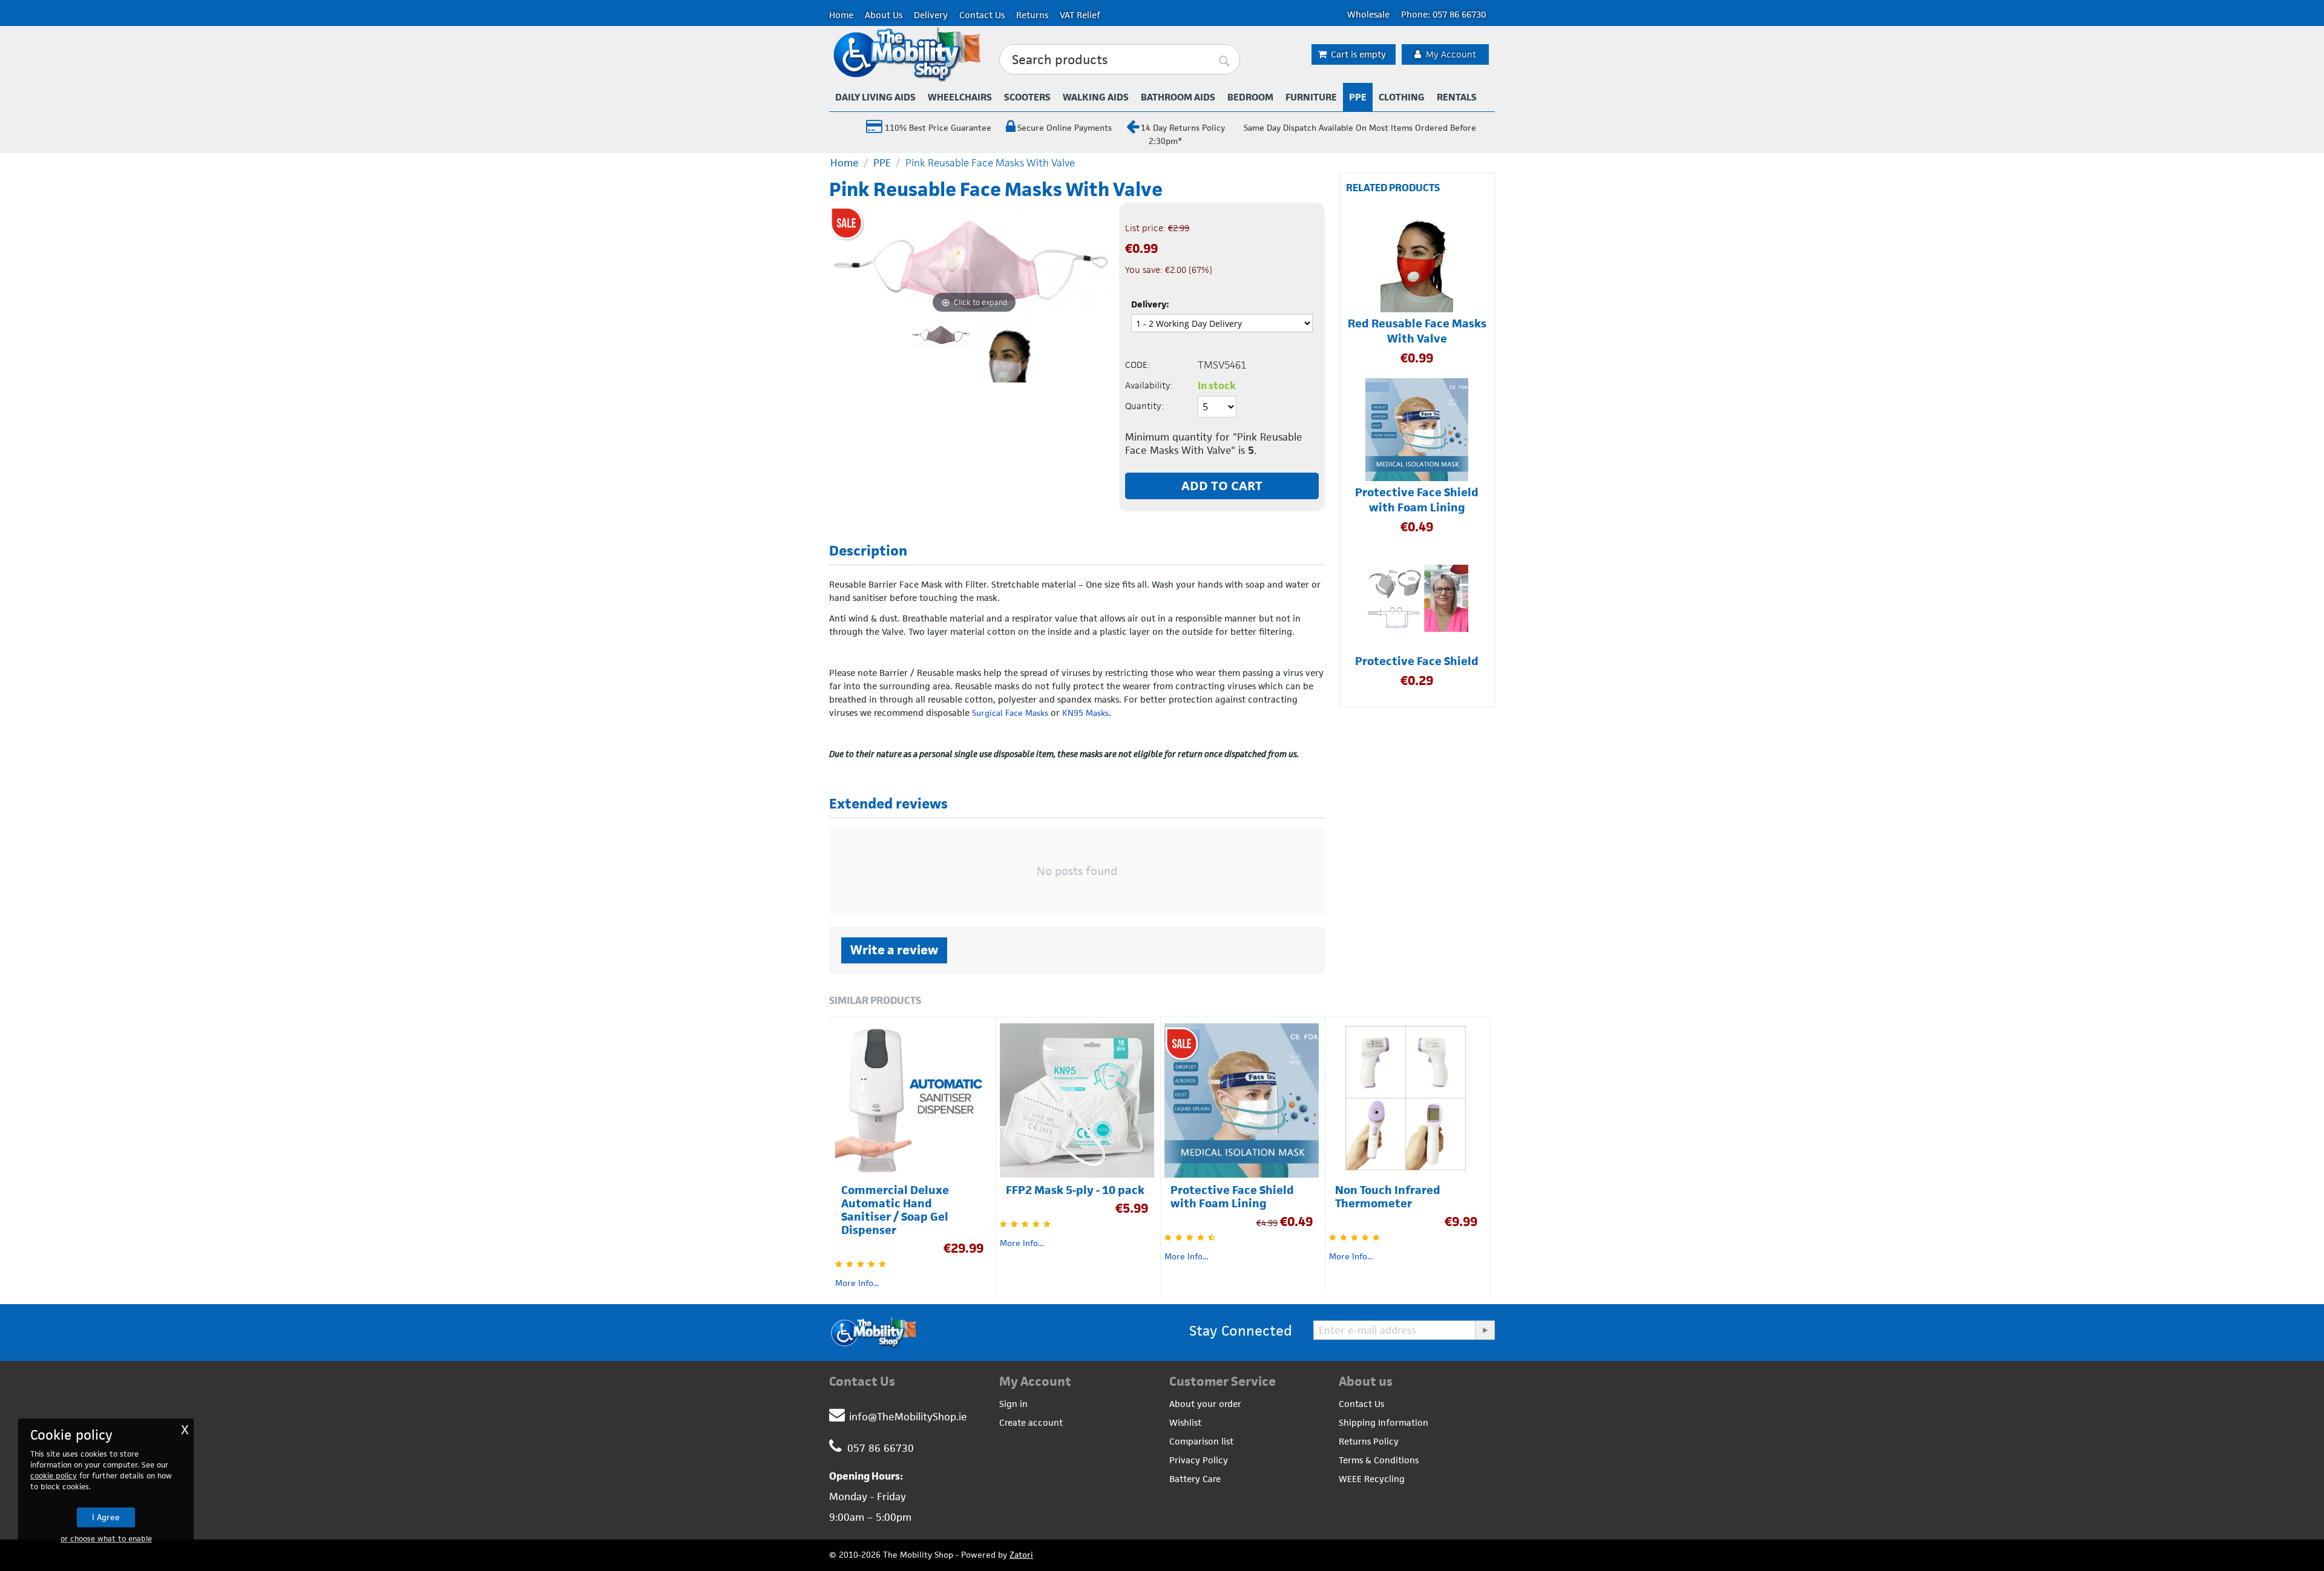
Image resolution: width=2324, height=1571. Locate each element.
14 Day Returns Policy (1183, 128)
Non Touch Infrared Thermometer (1388, 1197)
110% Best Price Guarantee (937, 128)
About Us (884, 15)
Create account (1031, 1422)
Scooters (1027, 97)
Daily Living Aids (875, 97)
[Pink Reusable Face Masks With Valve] (1007, 352)
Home (841, 15)
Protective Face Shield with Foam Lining (1417, 500)
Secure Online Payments (1065, 128)
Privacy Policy (1199, 1460)
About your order (1205, 1404)
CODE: (1137, 365)
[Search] (1225, 60)
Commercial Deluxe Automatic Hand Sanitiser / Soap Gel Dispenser (895, 1210)
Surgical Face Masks (1010, 713)
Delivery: (1150, 304)
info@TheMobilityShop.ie (908, 1417)
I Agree (106, 1517)
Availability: (1149, 385)
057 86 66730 (881, 1448)
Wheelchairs (960, 97)
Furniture (1311, 97)
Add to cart (1222, 486)
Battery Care (1195, 1479)
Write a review (894, 950)
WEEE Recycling (1372, 1479)
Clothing (1402, 97)
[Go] (1485, 1330)
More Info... (857, 1283)
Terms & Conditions (1379, 1460)
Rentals (1457, 97)
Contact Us (982, 15)
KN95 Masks (1085, 713)
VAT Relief (1080, 15)
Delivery (931, 15)
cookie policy (54, 1476)
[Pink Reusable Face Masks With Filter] (942, 352)
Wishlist (1185, 1422)
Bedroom (1250, 97)
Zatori (1021, 1555)
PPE (1358, 97)
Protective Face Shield (1417, 661)
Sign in (1013, 1404)
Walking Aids (1096, 97)
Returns (1032, 15)
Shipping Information (1384, 1422)
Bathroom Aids (1178, 97)
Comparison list (1201, 1441)
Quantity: (1144, 406)
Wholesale (1368, 14)
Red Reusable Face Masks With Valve (1417, 331)
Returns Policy (1369, 1441)
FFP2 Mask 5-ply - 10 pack (1075, 1190)
